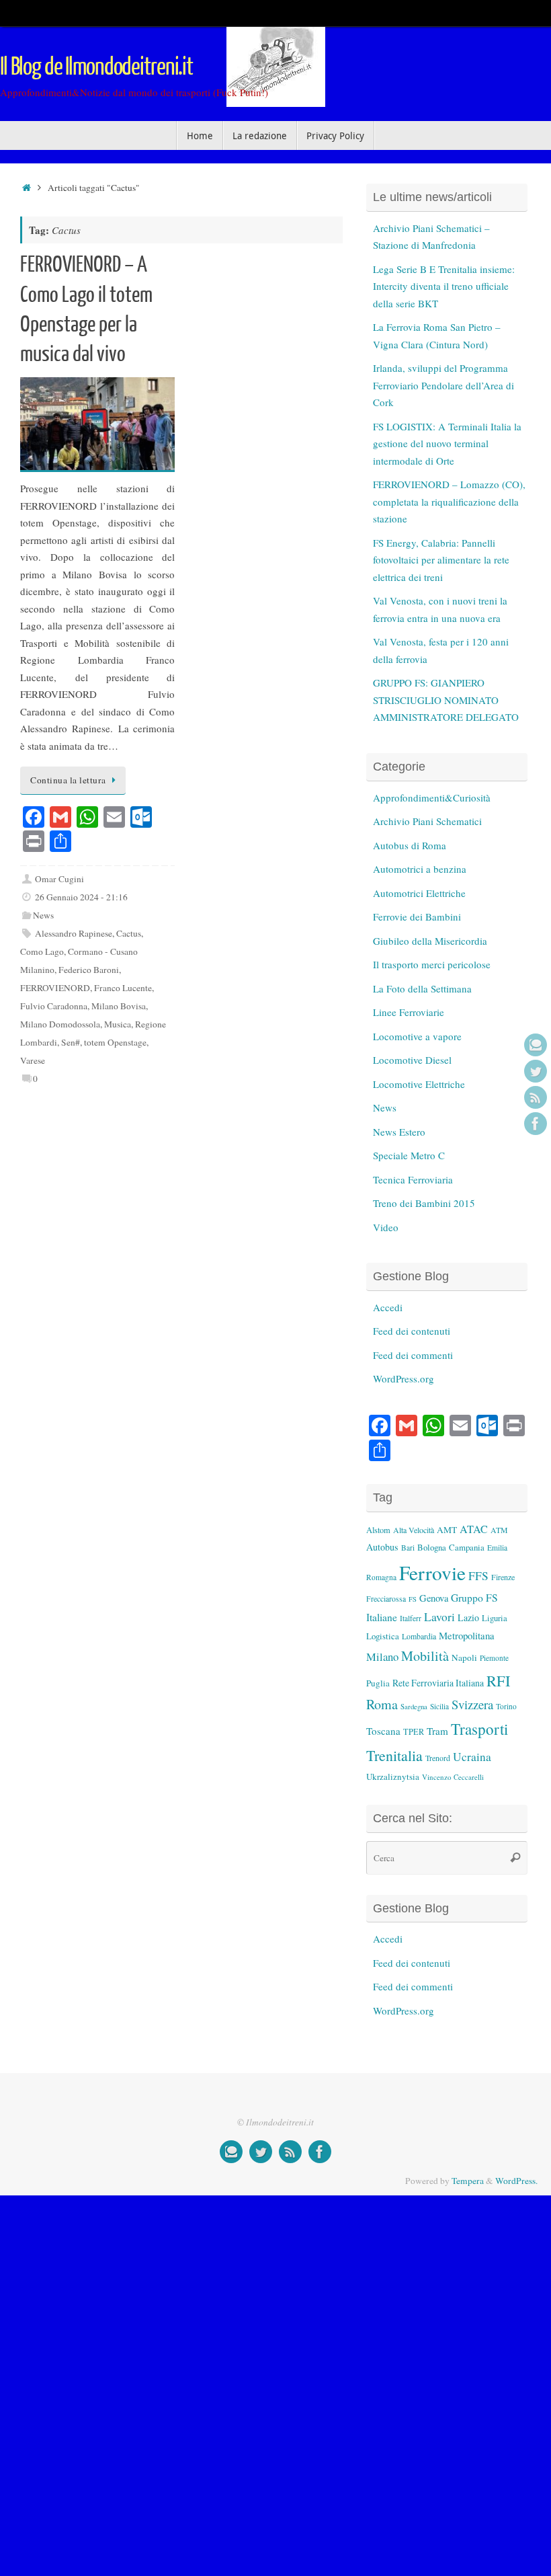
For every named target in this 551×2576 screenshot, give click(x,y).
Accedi (388, 1307)
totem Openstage (115, 1042)
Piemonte (494, 1658)
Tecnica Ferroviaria (413, 1179)
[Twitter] (536, 1071)
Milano (382, 1656)
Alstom (378, 1530)
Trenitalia (394, 1755)
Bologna (432, 1547)
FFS (478, 1576)
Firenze (503, 1577)
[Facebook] (536, 1124)
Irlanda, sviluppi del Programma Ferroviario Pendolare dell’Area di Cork (443, 385)
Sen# (71, 1042)
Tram (437, 1731)
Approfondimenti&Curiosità (432, 797)
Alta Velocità (414, 1530)
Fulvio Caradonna (54, 1006)
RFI (498, 1680)
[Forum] (536, 1045)
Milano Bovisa (119, 1006)
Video (386, 1227)
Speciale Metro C (409, 1155)
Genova (434, 1598)
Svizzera (472, 1704)
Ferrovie (432, 1572)
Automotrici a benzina (420, 869)
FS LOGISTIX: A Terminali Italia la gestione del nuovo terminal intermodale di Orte (447, 443)
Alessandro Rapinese (74, 933)
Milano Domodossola (60, 1024)
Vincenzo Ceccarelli (453, 1777)
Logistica (383, 1636)
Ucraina (472, 1757)
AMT (447, 1530)
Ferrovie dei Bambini (417, 916)
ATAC (474, 1529)
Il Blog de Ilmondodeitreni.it (96, 67)
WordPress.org (404, 1378)
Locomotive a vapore (417, 1036)
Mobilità (425, 1656)
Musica (118, 1024)
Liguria (495, 1618)
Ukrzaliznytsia (393, 1777)
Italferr (411, 1618)
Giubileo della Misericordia (430, 941)
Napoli (464, 1657)
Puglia (378, 1683)
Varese (33, 1060)
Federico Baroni (89, 970)
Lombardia (419, 1636)
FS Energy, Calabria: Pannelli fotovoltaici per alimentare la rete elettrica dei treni (441, 560)
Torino (506, 1706)
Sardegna (414, 1707)
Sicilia (439, 1706)
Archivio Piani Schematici (427, 821)
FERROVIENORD (55, 988)
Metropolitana (467, 1635)
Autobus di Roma (410, 845)
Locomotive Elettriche (419, 1084)
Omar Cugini (59, 879)
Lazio (468, 1617)
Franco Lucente (123, 988)
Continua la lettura (68, 780)
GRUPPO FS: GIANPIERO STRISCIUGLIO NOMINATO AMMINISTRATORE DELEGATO (446, 700)
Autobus (382, 1547)
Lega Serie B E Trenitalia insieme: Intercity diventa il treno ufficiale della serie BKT (444, 286)
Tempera (468, 2181)
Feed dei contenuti (412, 1331)
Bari (408, 1548)
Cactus (129, 933)
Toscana (383, 1731)
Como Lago (42, 951)
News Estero (399, 1132)
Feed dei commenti (413, 1355)
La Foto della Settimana (422, 988)
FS (413, 1599)
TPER (414, 1731)
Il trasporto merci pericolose (432, 964)
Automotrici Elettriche (419, 893)
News (43, 915)
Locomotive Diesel (412, 1060)
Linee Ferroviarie (409, 1012)
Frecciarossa (386, 1599)
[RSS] (536, 1097)
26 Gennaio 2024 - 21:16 (81, 897)
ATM (499, 1530)
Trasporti (479, 1729)
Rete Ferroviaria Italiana (438, 1683)
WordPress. (516, 2181)
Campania (467, 1547)
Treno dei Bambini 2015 (424, 1203)
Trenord (438, 1758)
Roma (382, 1704)
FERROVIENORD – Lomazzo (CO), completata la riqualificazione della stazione (449, 501)
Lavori (439, 1617)
